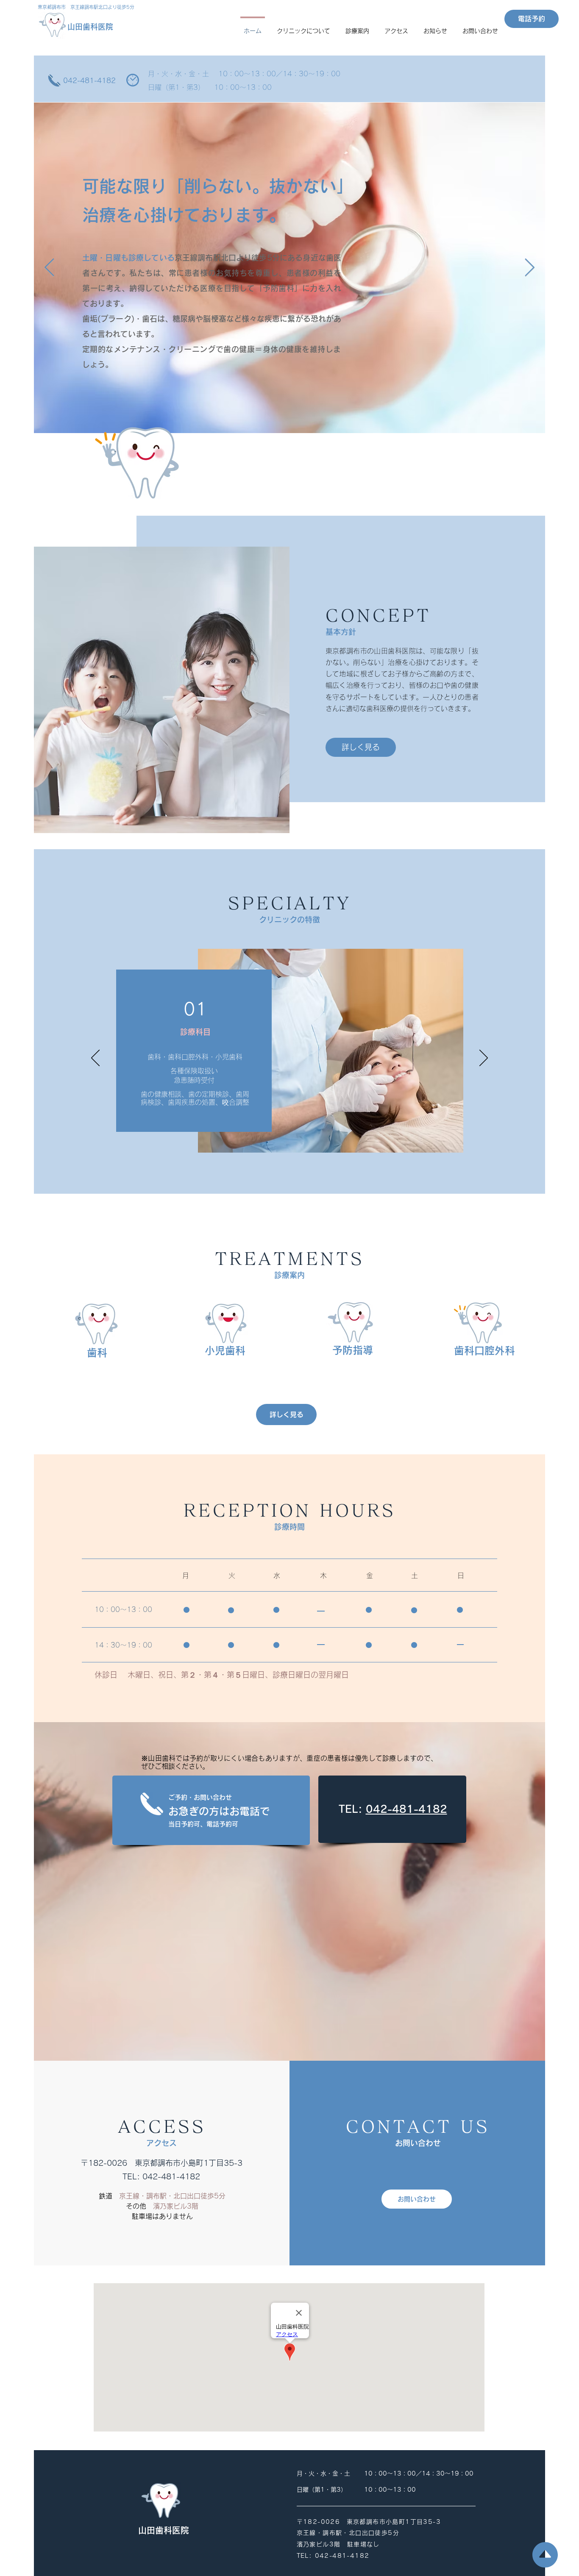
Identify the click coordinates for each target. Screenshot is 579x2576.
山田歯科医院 (90, 27)
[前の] (95, 1059)
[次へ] (484, 1059)
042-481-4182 (89, 81)
